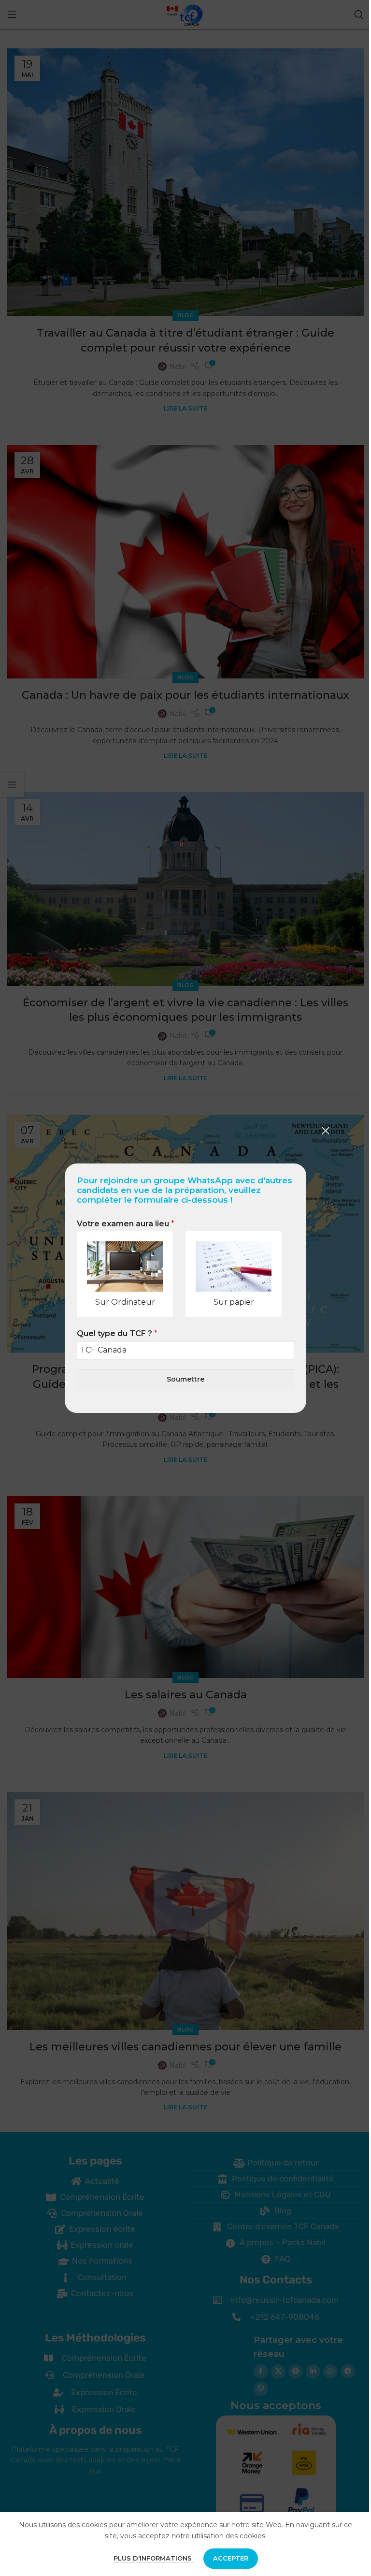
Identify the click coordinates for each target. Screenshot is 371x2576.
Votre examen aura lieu (126, 1224)
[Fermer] (326, 1131)
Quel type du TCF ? (117, 1333)
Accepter (231, 2558)
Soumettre (185, 1379)
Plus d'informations (154, 2558)
